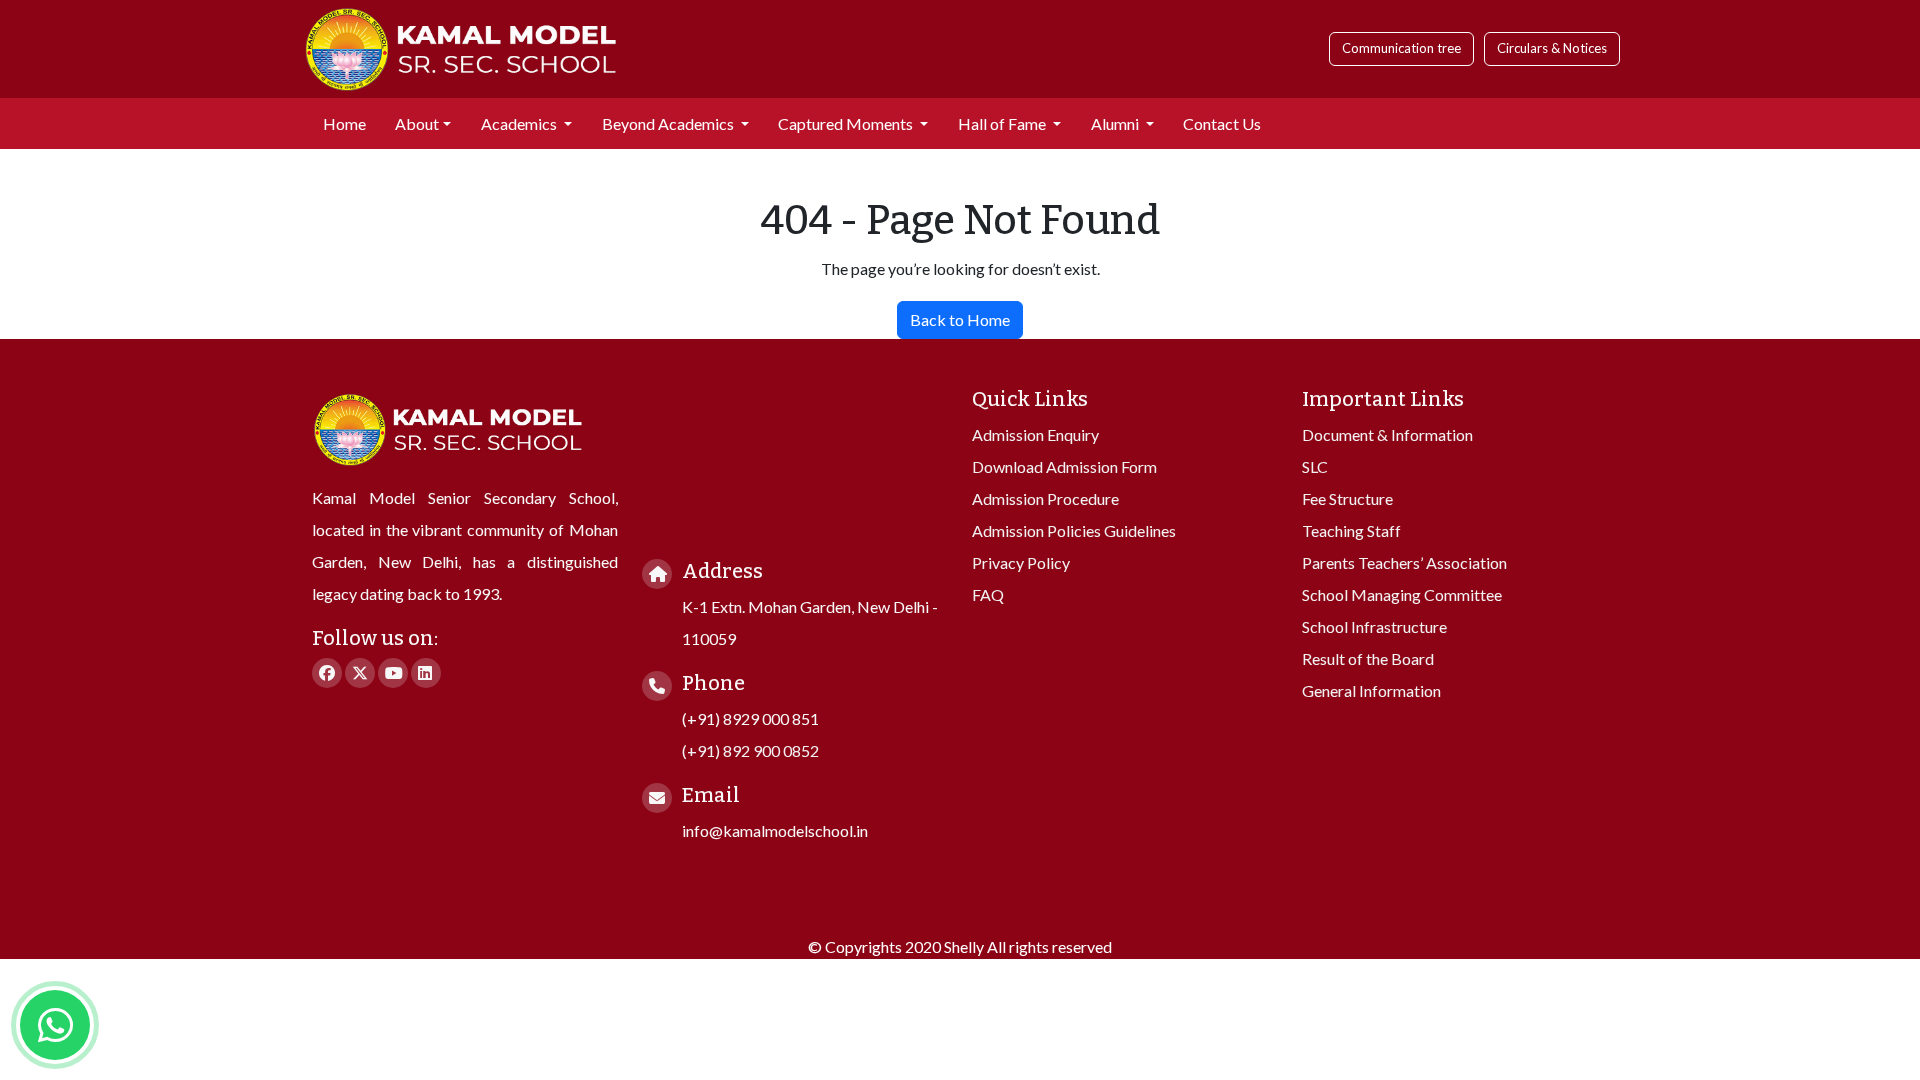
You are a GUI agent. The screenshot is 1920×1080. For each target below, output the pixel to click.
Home (344, 123)
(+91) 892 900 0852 (750, 750)
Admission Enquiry (1035, 434)
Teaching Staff (1351, 530)
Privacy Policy (1021, 562)
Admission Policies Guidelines (1074, 530)
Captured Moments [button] (847, 123)
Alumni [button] (1116, 123)
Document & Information (1387, 434)
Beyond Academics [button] (669, 123)
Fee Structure (1347, 498)
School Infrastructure (1374, 626)
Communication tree (1401, 48)
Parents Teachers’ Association (1404, 562)
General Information (1371, 690)
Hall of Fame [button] (1003, 123)
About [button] (417, 123)
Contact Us (1222, 123)
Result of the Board (1368, 658)
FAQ (988, 594)
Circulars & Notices (1552, 48)
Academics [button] (520, 123)
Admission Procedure (1045, 498)
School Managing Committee (1402, 594)
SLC (1315, 466)
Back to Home (960, 319)
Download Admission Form (1064, 466)
